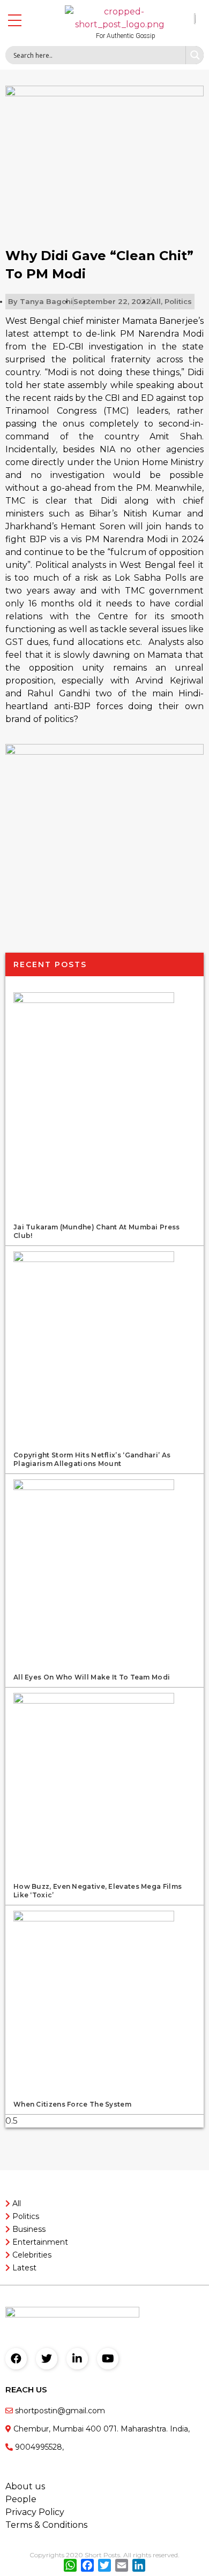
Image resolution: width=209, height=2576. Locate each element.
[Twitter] (47, 2359)
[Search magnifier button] (195, 55)
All (156, 301)
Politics (178, 301)
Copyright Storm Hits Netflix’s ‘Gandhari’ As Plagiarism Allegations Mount (92, 1459)
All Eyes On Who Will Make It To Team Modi (92, 1677)
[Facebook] (16, 2359)
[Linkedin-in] (77, 2359)
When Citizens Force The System (72, 2104)
